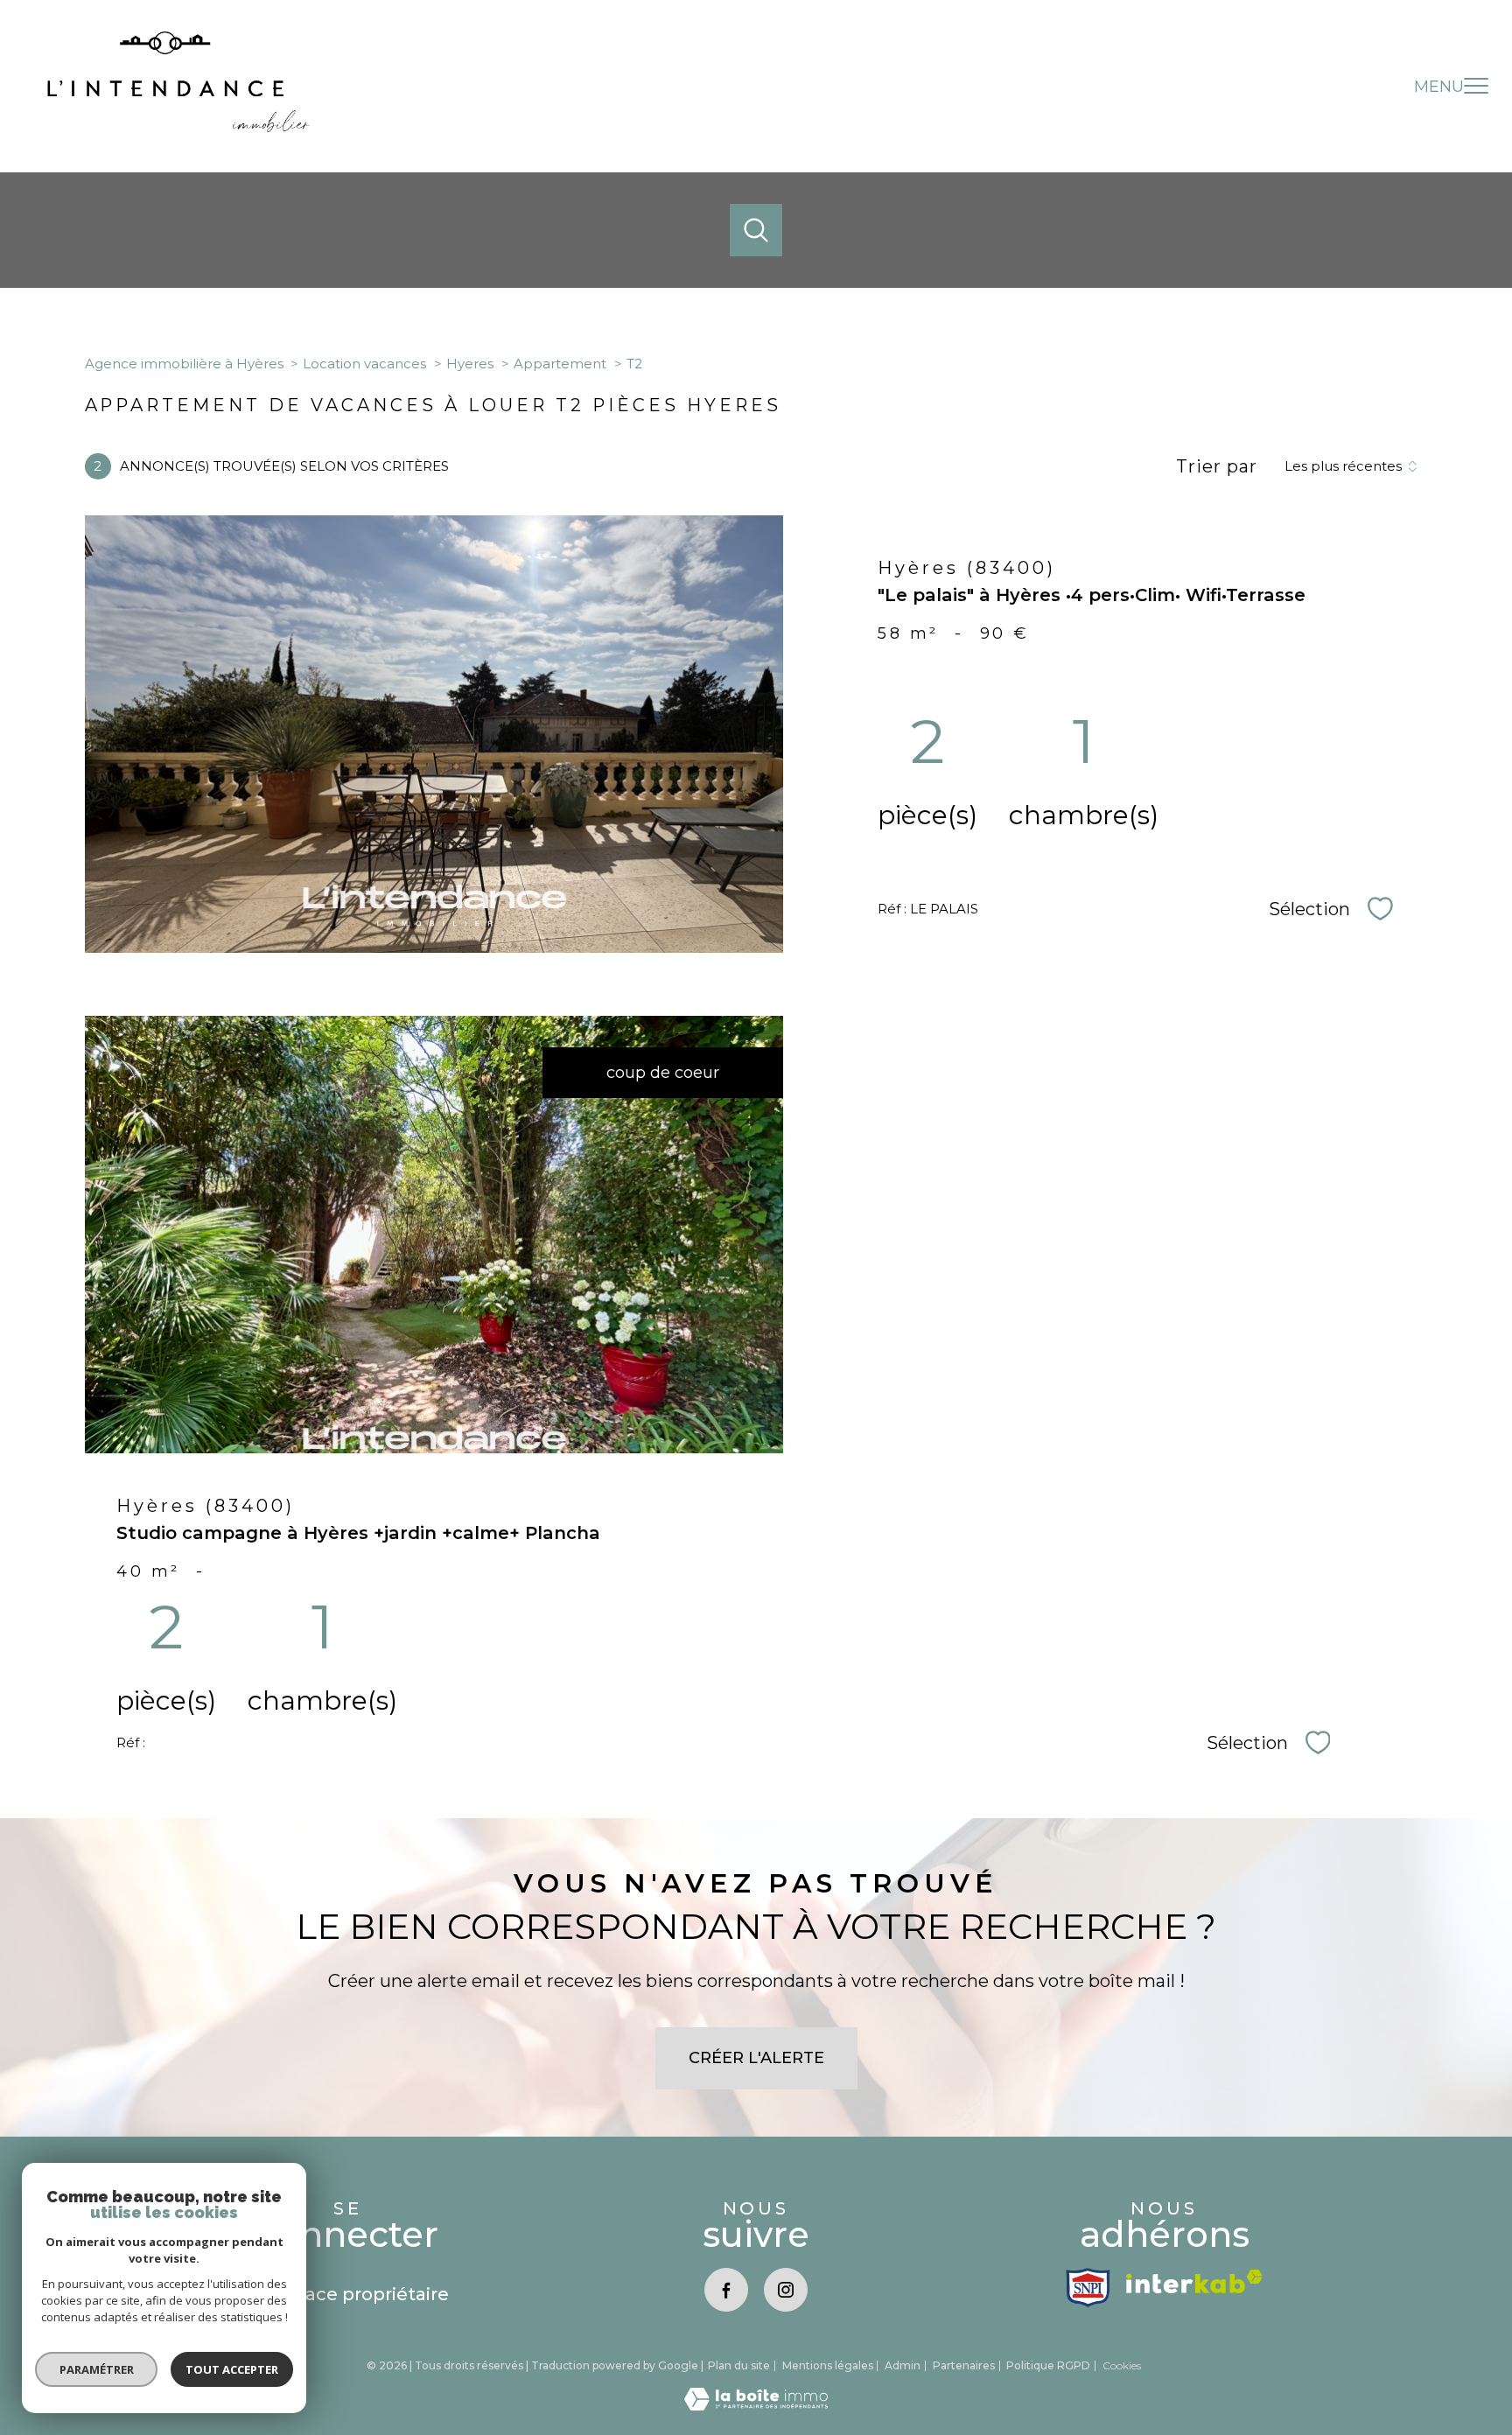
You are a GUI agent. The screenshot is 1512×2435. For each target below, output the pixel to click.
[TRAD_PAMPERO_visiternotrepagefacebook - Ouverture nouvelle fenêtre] (726, 2290)
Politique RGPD (1048, 2365)
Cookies (1122, 2366)
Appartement (560, 364)
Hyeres (470, 364)
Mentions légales (828, 2365)
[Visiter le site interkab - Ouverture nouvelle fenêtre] (1194, 2281)
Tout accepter (232, 2369)
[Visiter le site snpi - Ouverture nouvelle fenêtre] (1088, 2288)
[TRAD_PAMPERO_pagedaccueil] (178, 127)
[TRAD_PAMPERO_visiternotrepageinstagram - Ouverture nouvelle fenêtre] (786, 2290)
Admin (903, 2365)
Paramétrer (97, 2369)
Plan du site (739, 2365)
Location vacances (364, 364)
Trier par (1217, 466)
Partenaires (964, 2365)
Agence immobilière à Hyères (184, 364)
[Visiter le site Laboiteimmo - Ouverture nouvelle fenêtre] (756, 2405)
